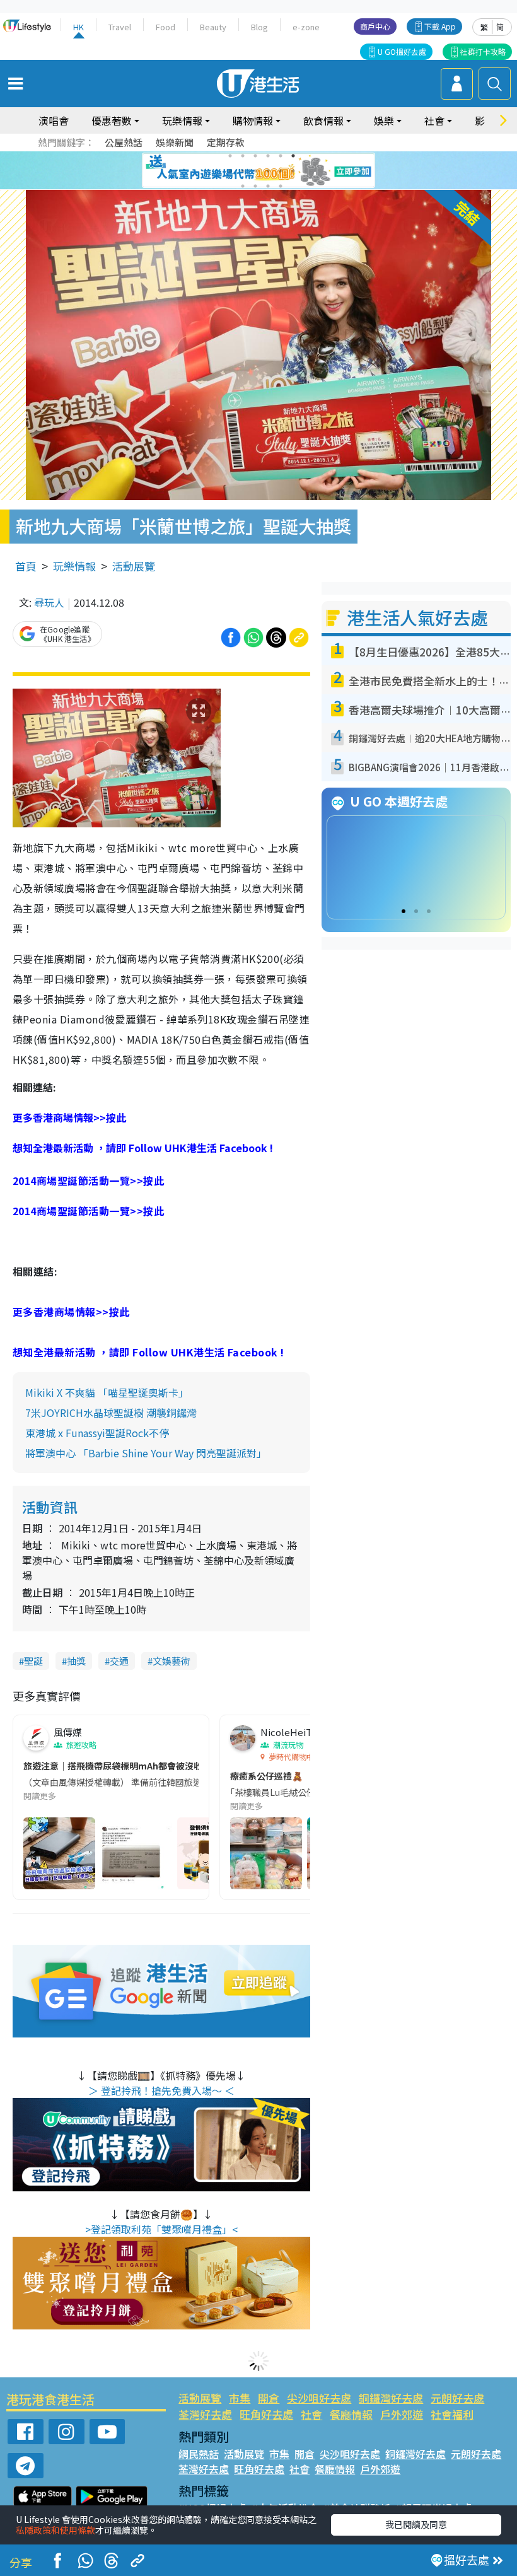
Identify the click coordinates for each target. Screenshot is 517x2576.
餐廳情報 (351, 2414)
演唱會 (54, 120)
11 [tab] (281, 171)
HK (78, 27)
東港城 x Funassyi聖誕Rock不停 (97, 1433)
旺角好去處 (266, 2414)
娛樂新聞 (175, 142)
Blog (259, 27)
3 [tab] (255, 156)
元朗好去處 (457, 2398)
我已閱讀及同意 (416, 2524)
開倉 (269, 2398)
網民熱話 (199, 2454)
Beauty (213, 27)
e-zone (306, 27)
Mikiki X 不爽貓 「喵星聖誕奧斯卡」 (107, 1392)
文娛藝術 (171, 1661)
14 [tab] (255, 186)
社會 (311, 2414)
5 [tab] (281, 156)
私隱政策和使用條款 (55, 2530)
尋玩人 (49, 602)
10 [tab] (268, 171)
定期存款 (226, 142)
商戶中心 (375, 26)
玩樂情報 (74, 566)
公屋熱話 (124, 142)
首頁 (26, 566)
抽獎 (76, 1661)
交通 (119, 1661)
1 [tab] (230, 156)
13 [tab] (243, 186)
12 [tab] (293, 171)
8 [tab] (243, 171)
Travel (120, 27)
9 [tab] (255, 171)
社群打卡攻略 (483, 51)
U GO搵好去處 (402, 51)
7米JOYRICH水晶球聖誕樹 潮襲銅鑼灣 (111, 1413)
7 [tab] (230, 171)
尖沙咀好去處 (319, 2398)
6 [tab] (293, 156)
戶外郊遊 (402, 2414)
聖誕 (33, 1661)
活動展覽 (134, 566)
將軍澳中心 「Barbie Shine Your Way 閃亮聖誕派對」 (146, 1453)
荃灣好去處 (205, 2414)
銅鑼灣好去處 (391, 2398)
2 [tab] (243, 156)
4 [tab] (268, 156)
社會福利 (452, 2414)
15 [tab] (268, 186)
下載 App (440, 26)
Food (166, 27)
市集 (240, 2398)
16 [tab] (281, 186)
